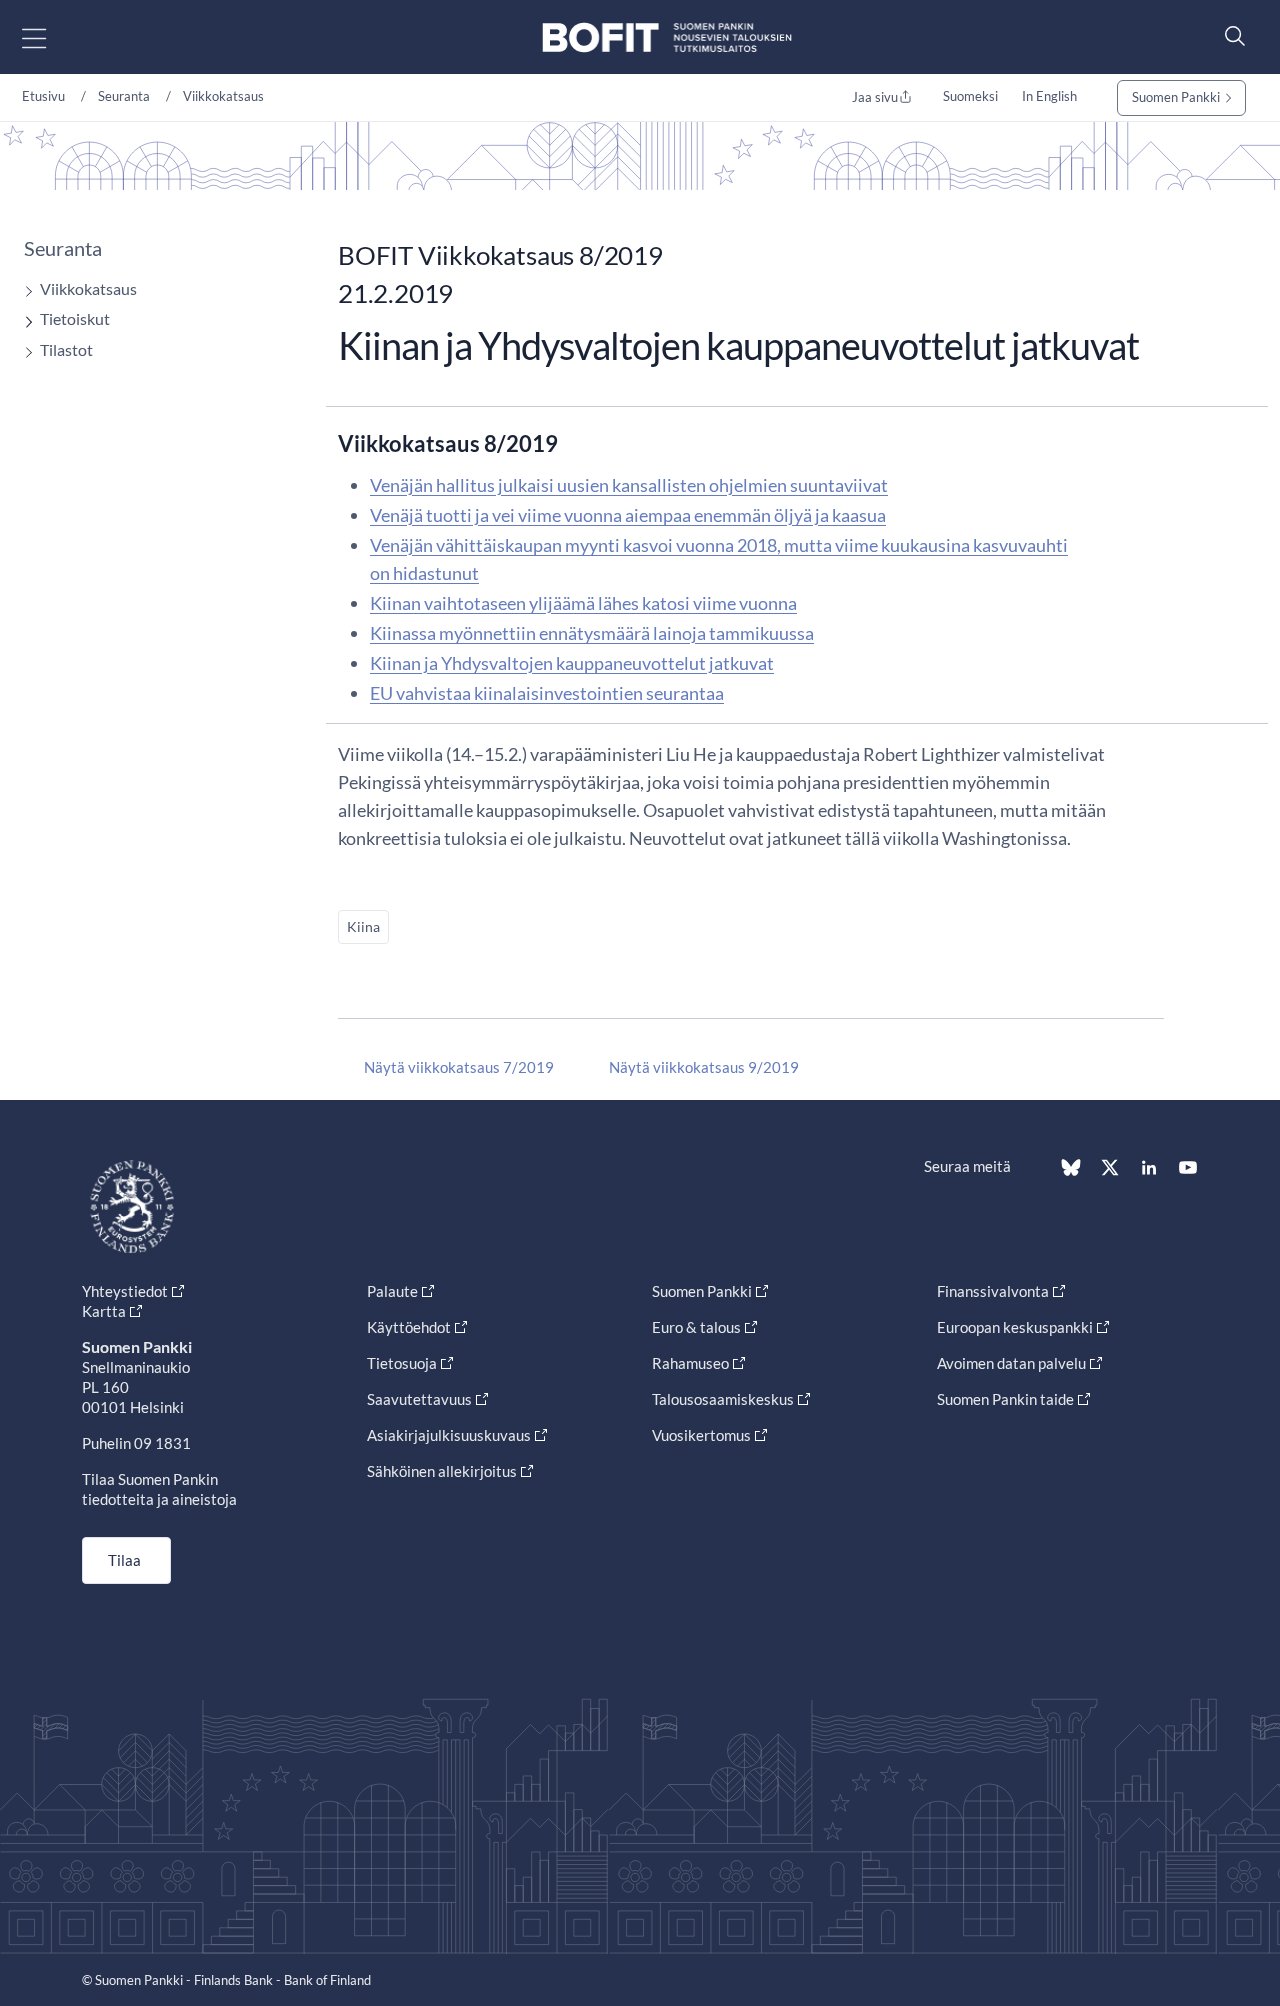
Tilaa (124, 1560)
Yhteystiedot (125, 1291)
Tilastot (66, 349)
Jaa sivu (875, 97)
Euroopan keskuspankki (1015, 1327)
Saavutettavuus (419, 1399)
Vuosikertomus (701, 1435)
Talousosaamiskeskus (723, 1399)
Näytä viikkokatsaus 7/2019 (459, 1067)
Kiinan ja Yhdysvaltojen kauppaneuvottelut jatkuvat (572, 663)
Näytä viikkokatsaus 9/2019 (704, 1067)
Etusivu (43, 96)
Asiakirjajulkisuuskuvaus (449, 1435)
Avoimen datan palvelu (1011, 1363)
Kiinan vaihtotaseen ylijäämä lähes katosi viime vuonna (583, 603)
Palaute (392, 1291)
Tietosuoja (402, 1363)
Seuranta (124, 96)
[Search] (1230, 35)
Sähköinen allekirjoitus (442, 1471)
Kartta (104, 1311)
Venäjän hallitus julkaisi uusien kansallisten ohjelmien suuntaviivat (629, 485)
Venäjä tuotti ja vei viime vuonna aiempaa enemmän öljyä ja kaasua (628, 515)
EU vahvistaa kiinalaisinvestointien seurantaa (547, 693)
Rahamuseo (690, 1363)
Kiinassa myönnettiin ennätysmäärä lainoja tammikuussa (592, 633)
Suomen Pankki (1176, 97)
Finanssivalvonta (993, 1291)
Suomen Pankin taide (1005, 1399)
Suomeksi (970, 96)
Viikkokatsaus (223, 96)
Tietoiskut (75, 318)
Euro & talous (696, 1327)
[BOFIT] (667, 37)
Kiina (363, 926)
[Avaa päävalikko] (51, 37)
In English (1049, 96)
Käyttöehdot (409, 1327)
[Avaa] (24, 291)
